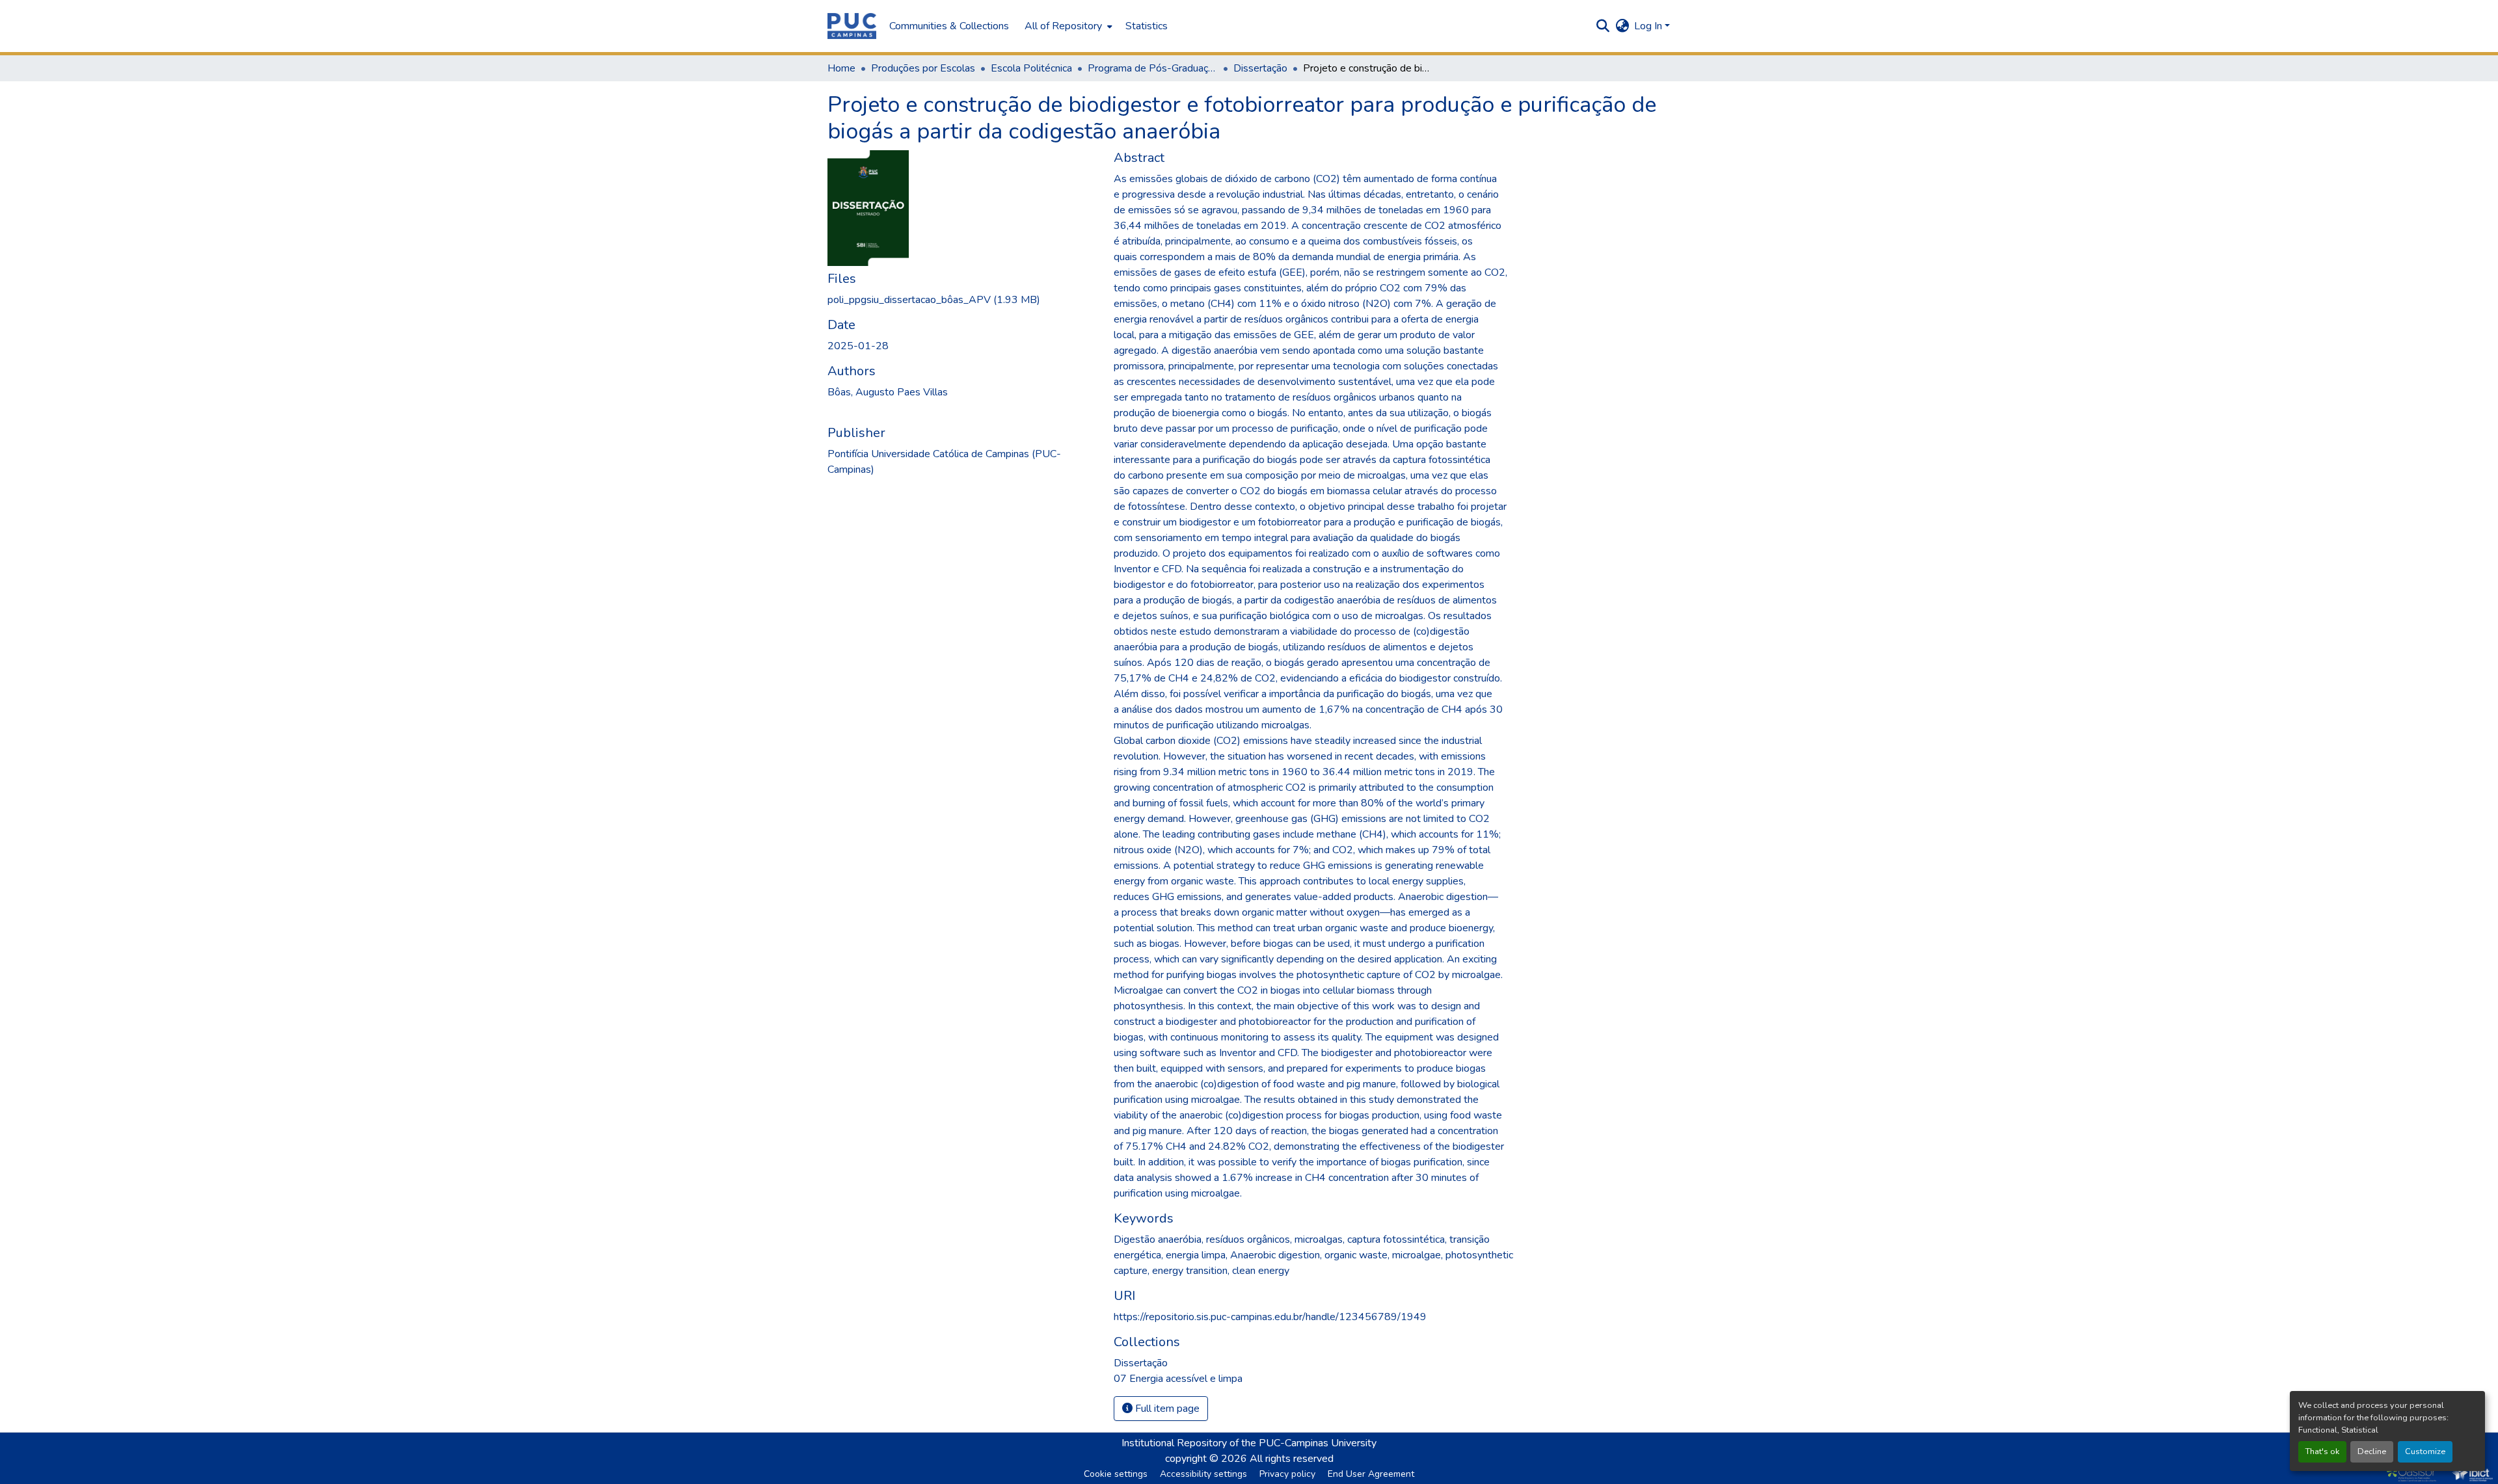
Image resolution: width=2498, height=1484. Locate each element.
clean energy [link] (1261, 1271)
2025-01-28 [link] (858, 346)
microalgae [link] (1417, 1255)
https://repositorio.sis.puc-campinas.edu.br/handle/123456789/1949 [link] (1270, 1317)
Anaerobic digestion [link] (1275, 1255)
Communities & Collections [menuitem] (949, 26)
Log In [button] (1649, 26)
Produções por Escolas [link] (923, 68)
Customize (2425, 1451)
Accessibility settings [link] (1203, 1474)
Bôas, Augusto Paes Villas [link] (888, 392)
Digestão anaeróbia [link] (1158, 1239)
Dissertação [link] (1260, 68)
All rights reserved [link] (1292, 1459)
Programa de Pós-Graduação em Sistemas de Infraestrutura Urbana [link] (1153, 68)
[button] (852, 26)
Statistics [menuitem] (1147, 26)
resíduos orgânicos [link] (1248, 1239)
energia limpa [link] (1196, 1255)
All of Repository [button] (1063, 26)
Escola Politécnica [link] (1031, 68)
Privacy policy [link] (1287, 1474)
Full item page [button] (1166, 1409)
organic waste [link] (1356, 1255)
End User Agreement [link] (1371, 1474)
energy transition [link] (1190, 1271)
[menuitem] (1067, 26)
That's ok (2322, 1451)
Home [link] (841, 68)
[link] (963, 300)
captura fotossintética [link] (1396, 1239)
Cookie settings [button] (1116, 1474)
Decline (2372, 1451)
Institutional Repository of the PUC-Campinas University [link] (1249, 1443)
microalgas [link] (1319, 1239)
